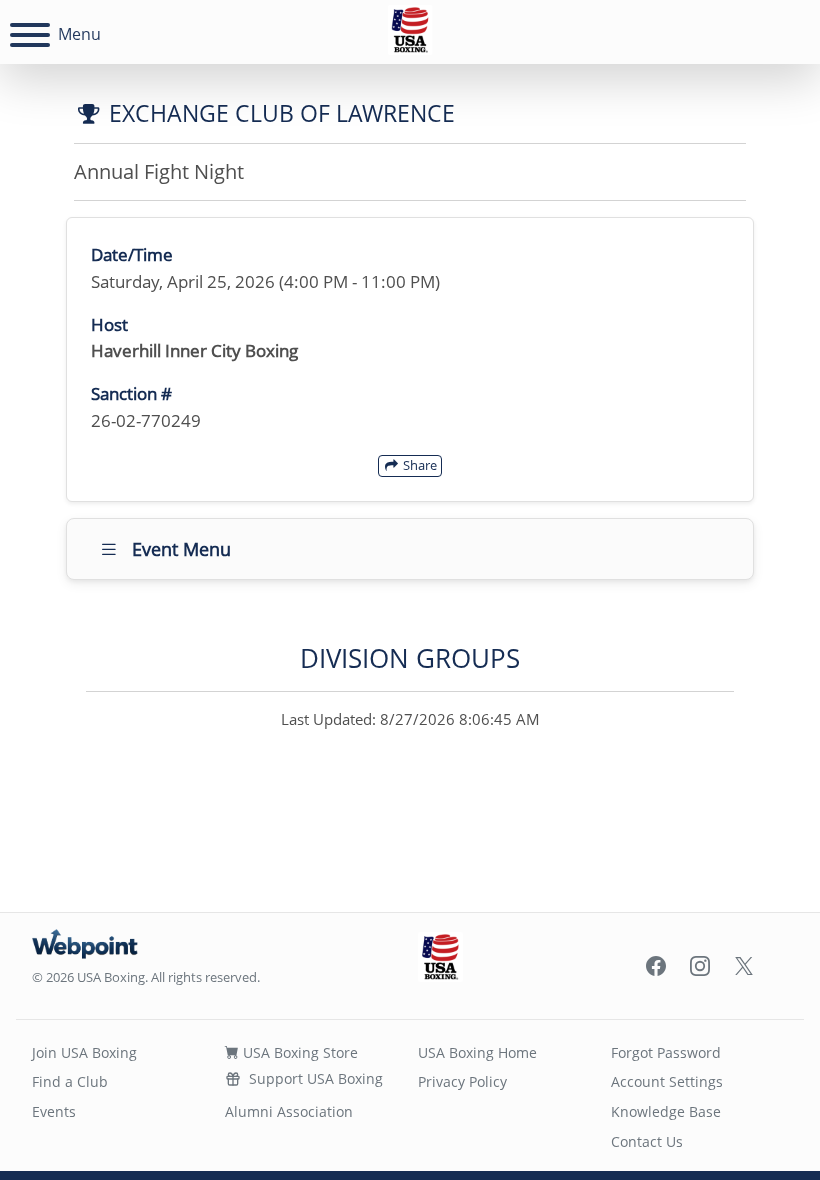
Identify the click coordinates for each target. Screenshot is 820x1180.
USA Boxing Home (477, 1052)
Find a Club (70, 1081)
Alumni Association (289, 1111)
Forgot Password (666, 1052)
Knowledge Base (666, 1111)
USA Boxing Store (298, 1052)
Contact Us (647, 1141)
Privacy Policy (462, 1081)
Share (418, 465)
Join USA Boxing (84, 1052)
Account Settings (667, 1081)
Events (54, 1111)
